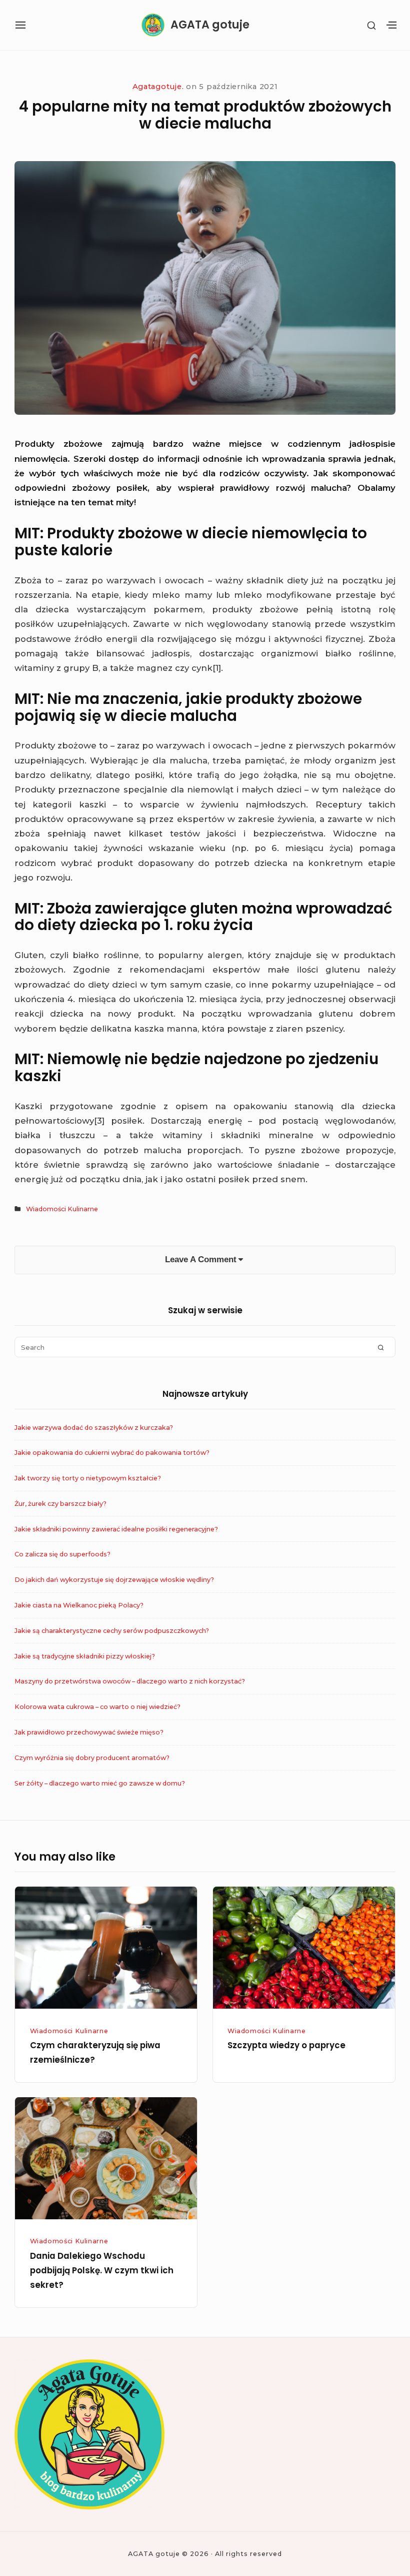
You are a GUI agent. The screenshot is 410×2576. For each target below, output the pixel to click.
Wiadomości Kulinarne (62, 1209)
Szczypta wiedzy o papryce (286, 2045)
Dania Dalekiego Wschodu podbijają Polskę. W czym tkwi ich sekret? (102, 2271)
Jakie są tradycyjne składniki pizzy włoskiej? (85, 1656)
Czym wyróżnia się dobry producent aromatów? (92, 1758)
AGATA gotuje (210, 25)
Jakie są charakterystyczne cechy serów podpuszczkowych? (112, 1631)
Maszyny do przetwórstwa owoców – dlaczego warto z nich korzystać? (130, 1681)
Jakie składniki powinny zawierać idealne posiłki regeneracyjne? (116, 1529)
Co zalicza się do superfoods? (62, 1554)
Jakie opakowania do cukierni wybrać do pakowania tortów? (112, 1453)
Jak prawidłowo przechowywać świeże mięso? (89, 1732)
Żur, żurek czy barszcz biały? (60, 1504)
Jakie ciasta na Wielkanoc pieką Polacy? (79, 1605)
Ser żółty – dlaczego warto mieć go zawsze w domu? (100, 1783)
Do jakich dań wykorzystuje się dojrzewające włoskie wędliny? (114, 1580)
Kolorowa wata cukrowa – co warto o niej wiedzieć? (97, 1707)
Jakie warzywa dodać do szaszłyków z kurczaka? (94, 1428)
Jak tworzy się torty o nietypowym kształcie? (88, 1478)
